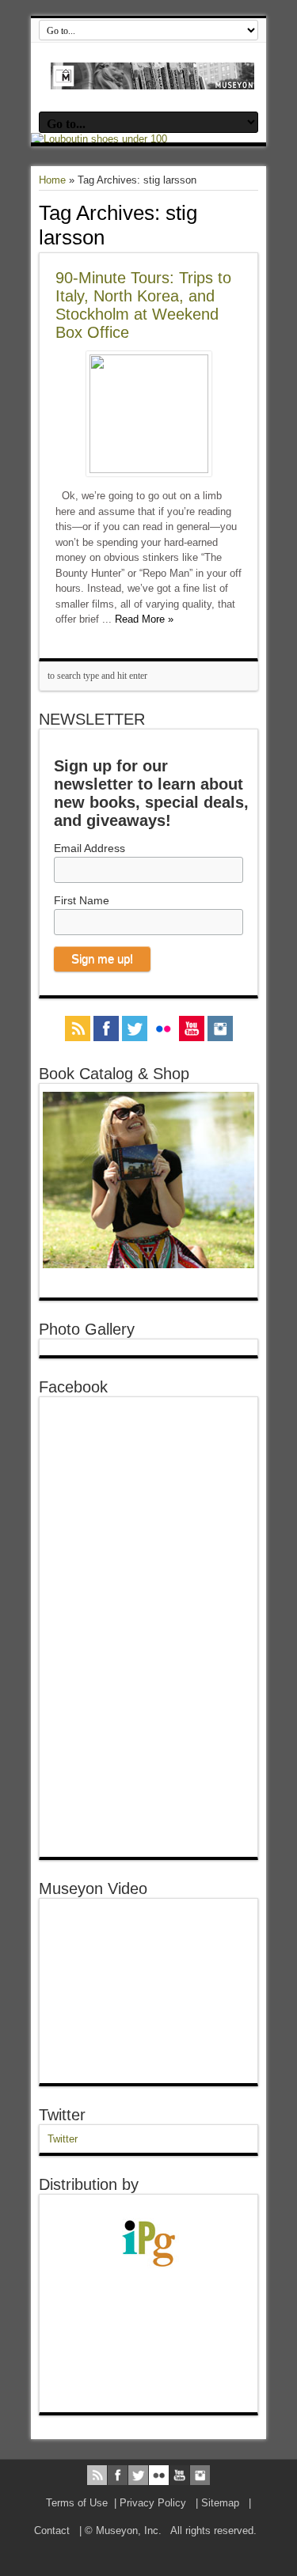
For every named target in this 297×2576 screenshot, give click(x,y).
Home (52, 180)
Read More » (144, 619)
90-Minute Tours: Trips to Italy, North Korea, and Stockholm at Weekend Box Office (143, 305)
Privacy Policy (153, 2503)
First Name (82, 900)
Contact (52, 2531)
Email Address (89, 848)
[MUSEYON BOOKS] (152, 78)
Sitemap (220, 2503)
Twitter (62, 2115)
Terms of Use (77, 2503)
